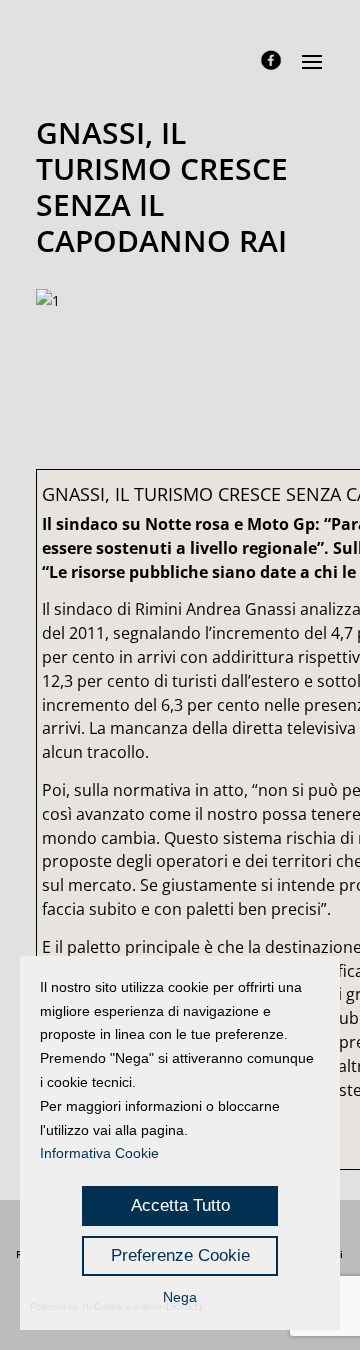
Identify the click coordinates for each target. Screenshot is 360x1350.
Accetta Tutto (180, 1205)
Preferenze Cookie (180, 1255)
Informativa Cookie (99, 1153)
